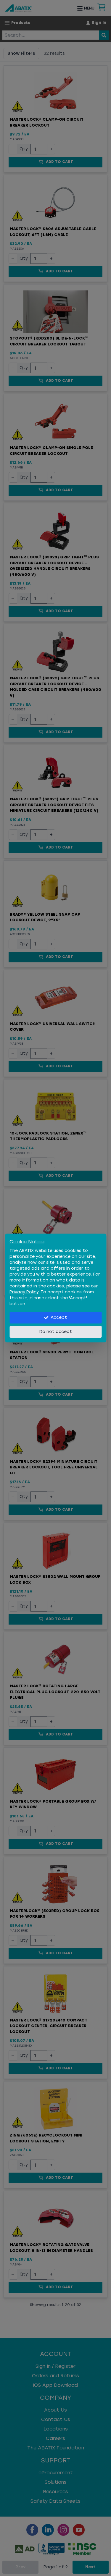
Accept (59, 1317)
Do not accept (56, 1332)
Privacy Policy (24, 1292)
